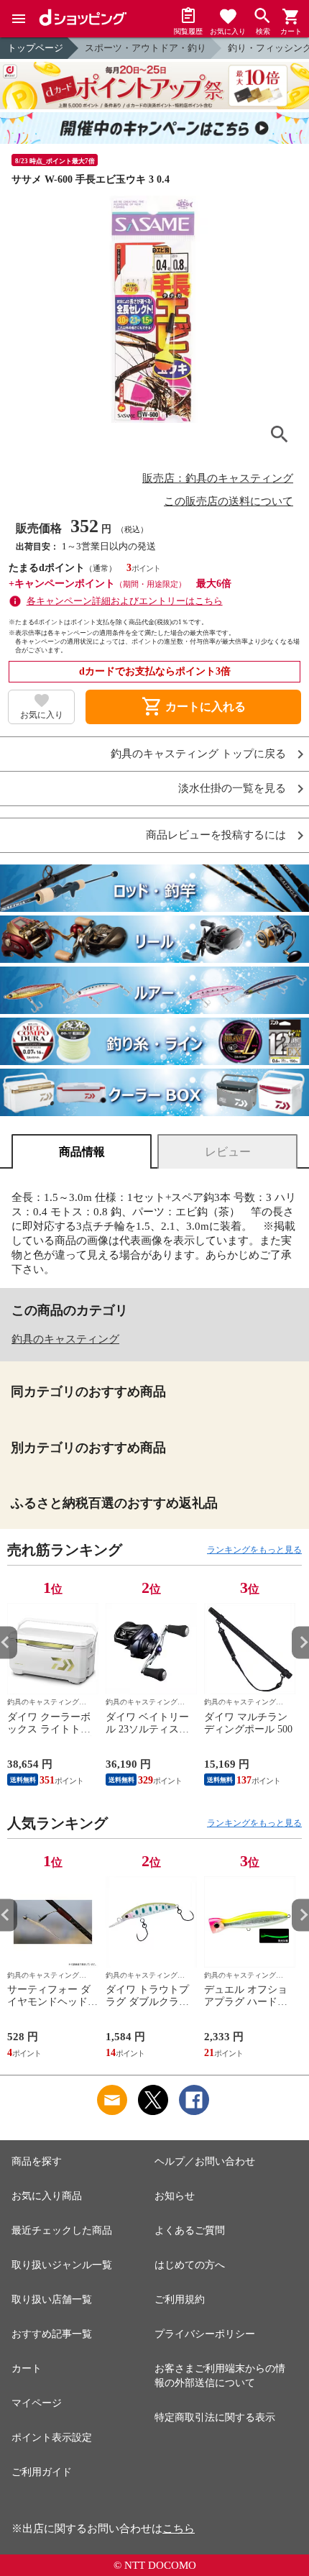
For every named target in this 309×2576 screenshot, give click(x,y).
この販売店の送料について (229, 501)
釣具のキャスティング (65, 1339)
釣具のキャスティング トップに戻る (198, 754)
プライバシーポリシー (205, 2334)
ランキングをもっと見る (254, 1550)
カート (27, 2369)
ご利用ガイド (42, 2472)
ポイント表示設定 (52, 2438)
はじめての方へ (190, 2265)
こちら (179, 2529)
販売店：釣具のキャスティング (218, 478)
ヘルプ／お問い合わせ (205, 2161)
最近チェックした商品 (62, 2230)
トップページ (35, 48)
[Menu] (19, 19)
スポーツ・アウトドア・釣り (146, 48)
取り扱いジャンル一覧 (62, 2265)
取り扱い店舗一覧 (52, 2299)
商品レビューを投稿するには (216, 835)
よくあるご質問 (190, 2230)
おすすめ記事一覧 (52, 2334)
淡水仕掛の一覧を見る (232, 789)
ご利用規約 (180, 2299)
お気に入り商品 (47, 2196)
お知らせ (175, 2196)
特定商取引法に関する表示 (215, 2417)
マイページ (37, 2403)
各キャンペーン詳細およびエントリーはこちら (125, 601)
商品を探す (37, 2161)
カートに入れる (193, 707)
